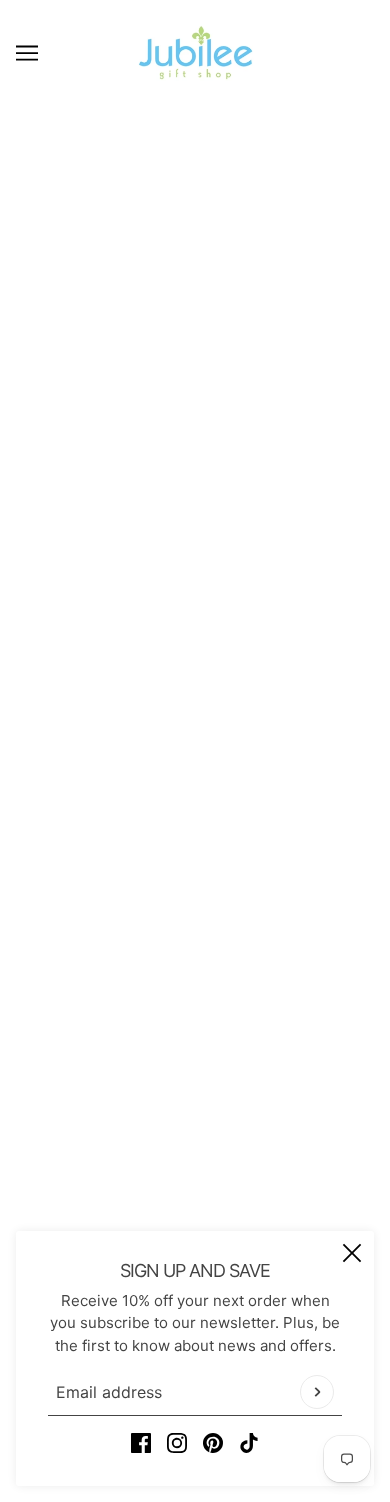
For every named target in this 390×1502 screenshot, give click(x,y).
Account (195, 1129)
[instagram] (177, 1443)
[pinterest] (213, 1443)
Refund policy (195, 1159)
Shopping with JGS (195, 1068)
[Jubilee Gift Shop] (195, 52)
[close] (352, 1253)
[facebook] (141, 1443)
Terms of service (195, 1220)
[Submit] (317, 1392)
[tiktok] (249, 1443)
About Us (195, 976)
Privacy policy (195, 1190)
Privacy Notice (195, 1098)
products (238, 358)
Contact (195, 1007)
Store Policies (195, 1037)
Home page (220, 335)
